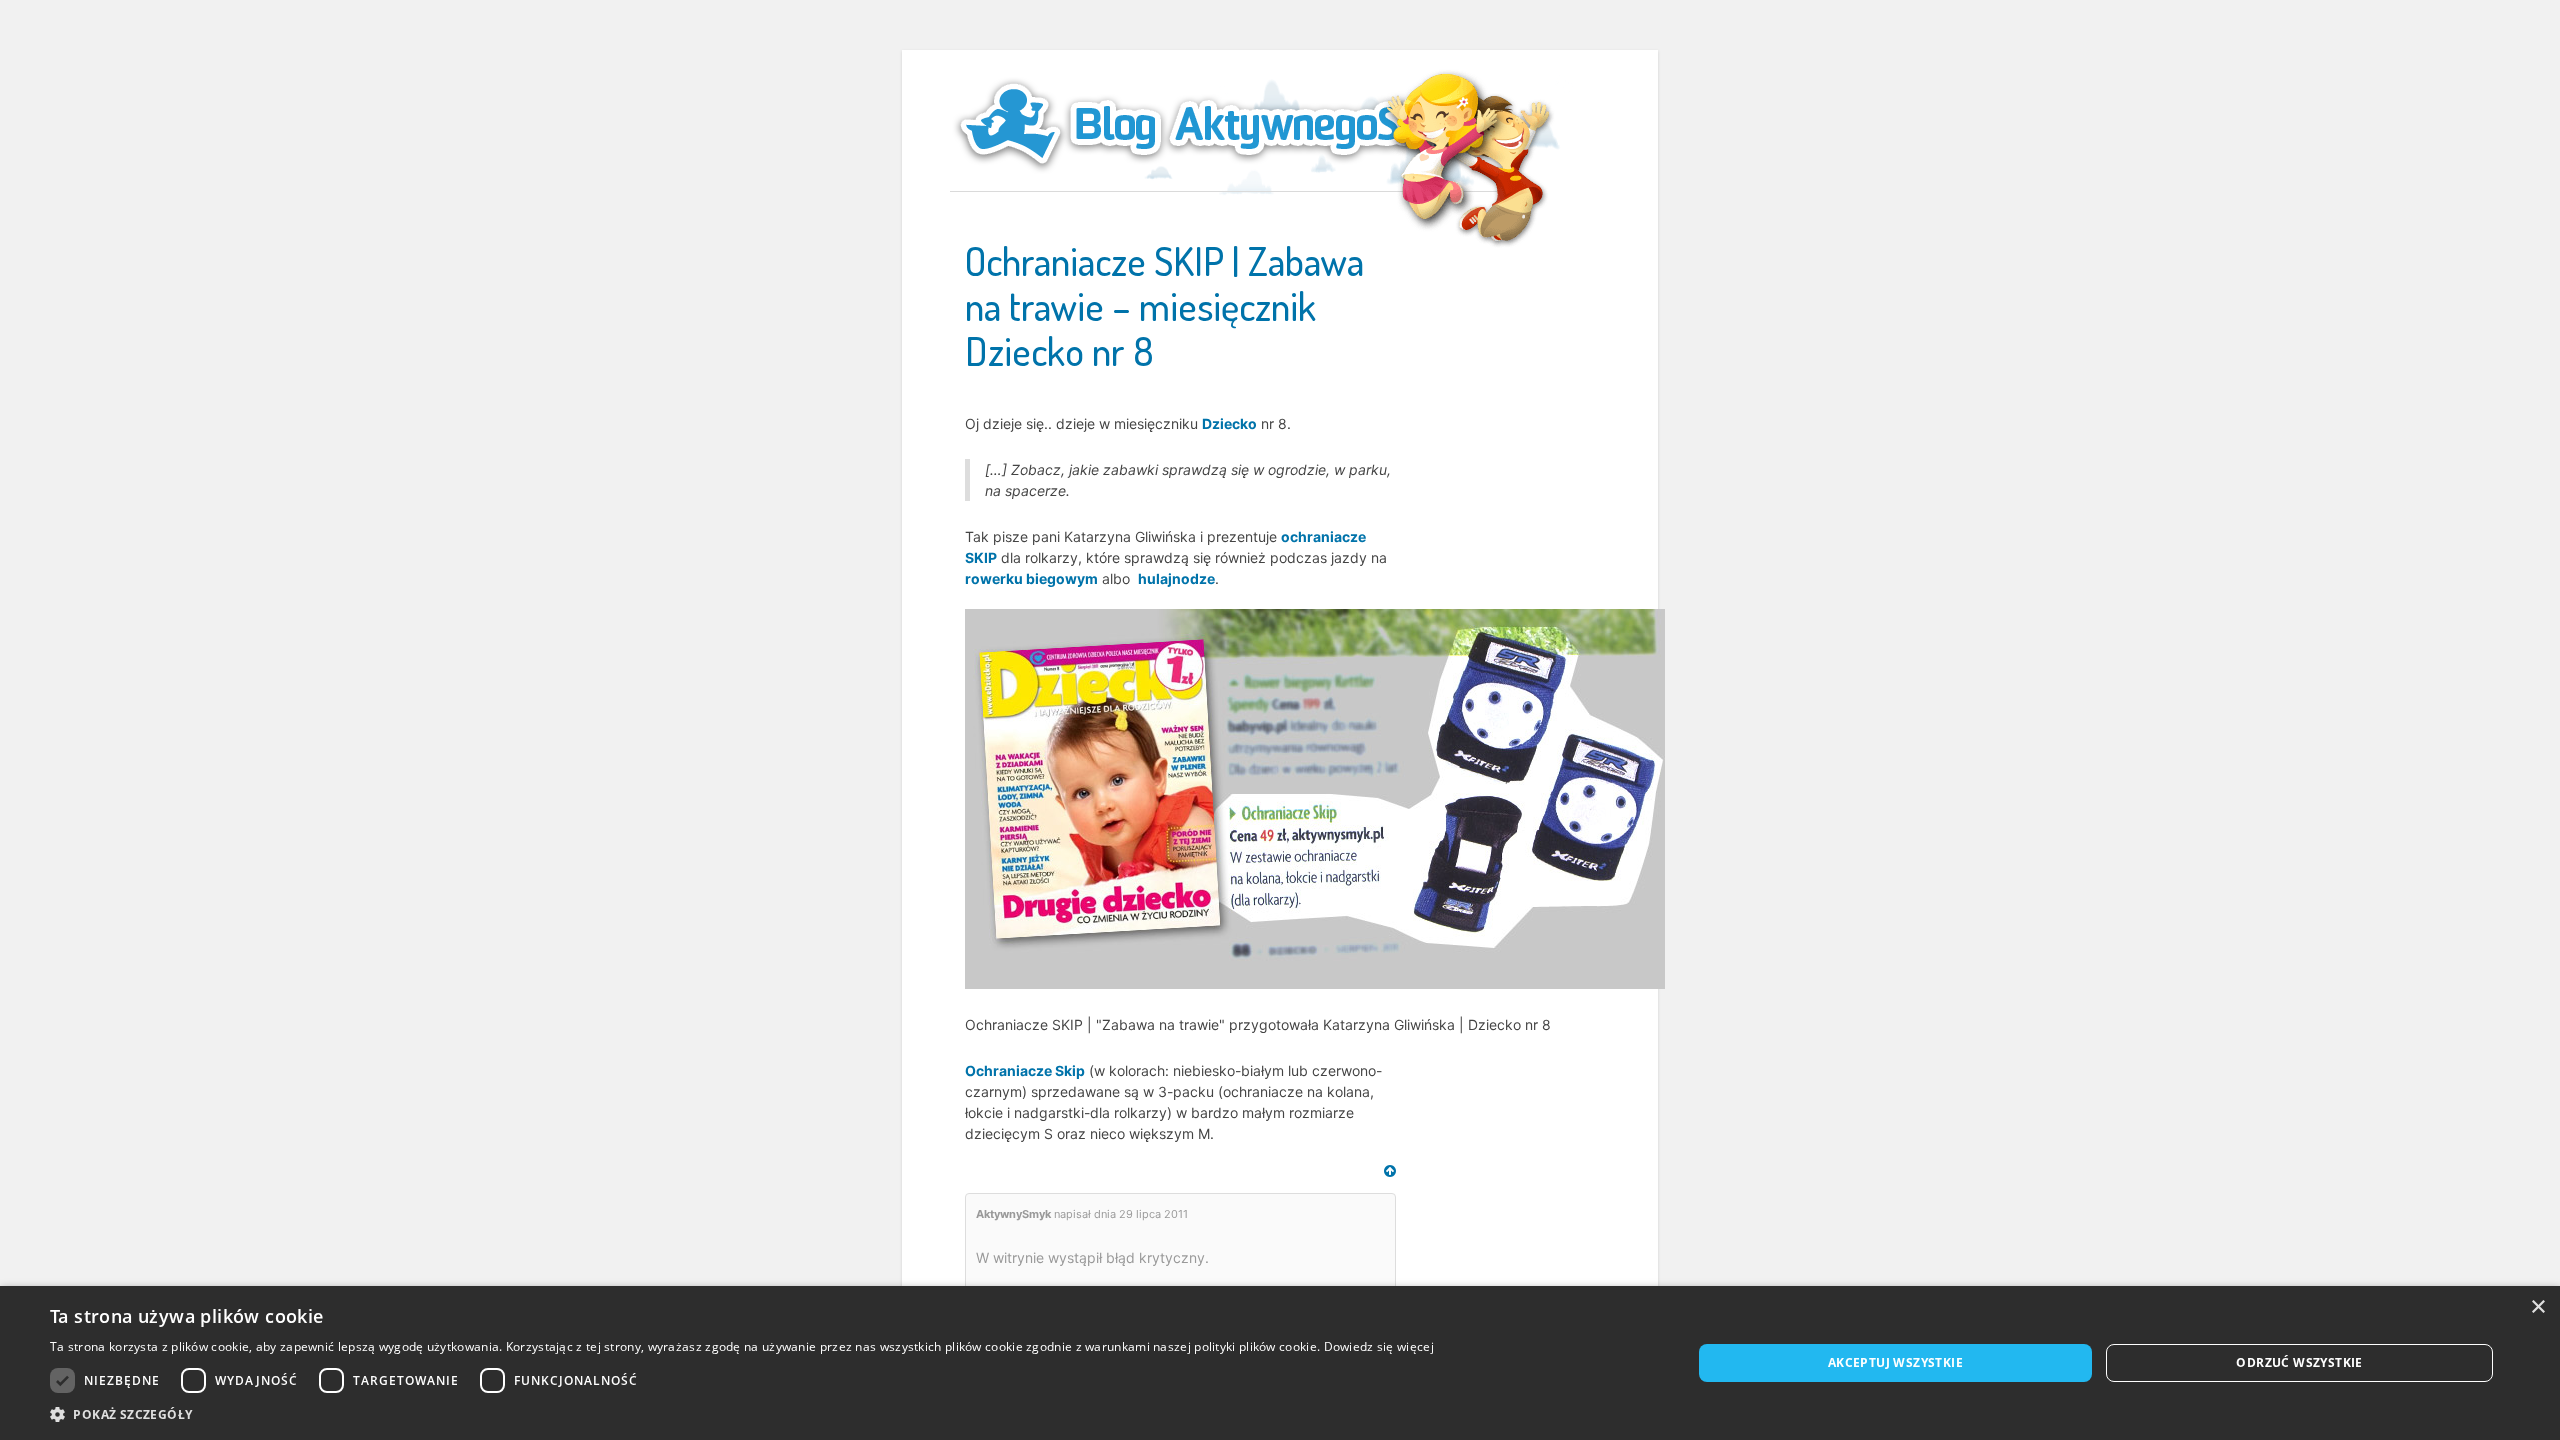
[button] (742, 1414)
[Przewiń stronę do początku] (1390, 1171)
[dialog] (1280, 1363)
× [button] (2537, 1307)
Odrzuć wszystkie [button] (2299, 1362)
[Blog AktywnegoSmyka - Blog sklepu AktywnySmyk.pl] (1230, 124)
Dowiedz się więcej (1379, 1346)
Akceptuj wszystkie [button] (1895, 1362)
